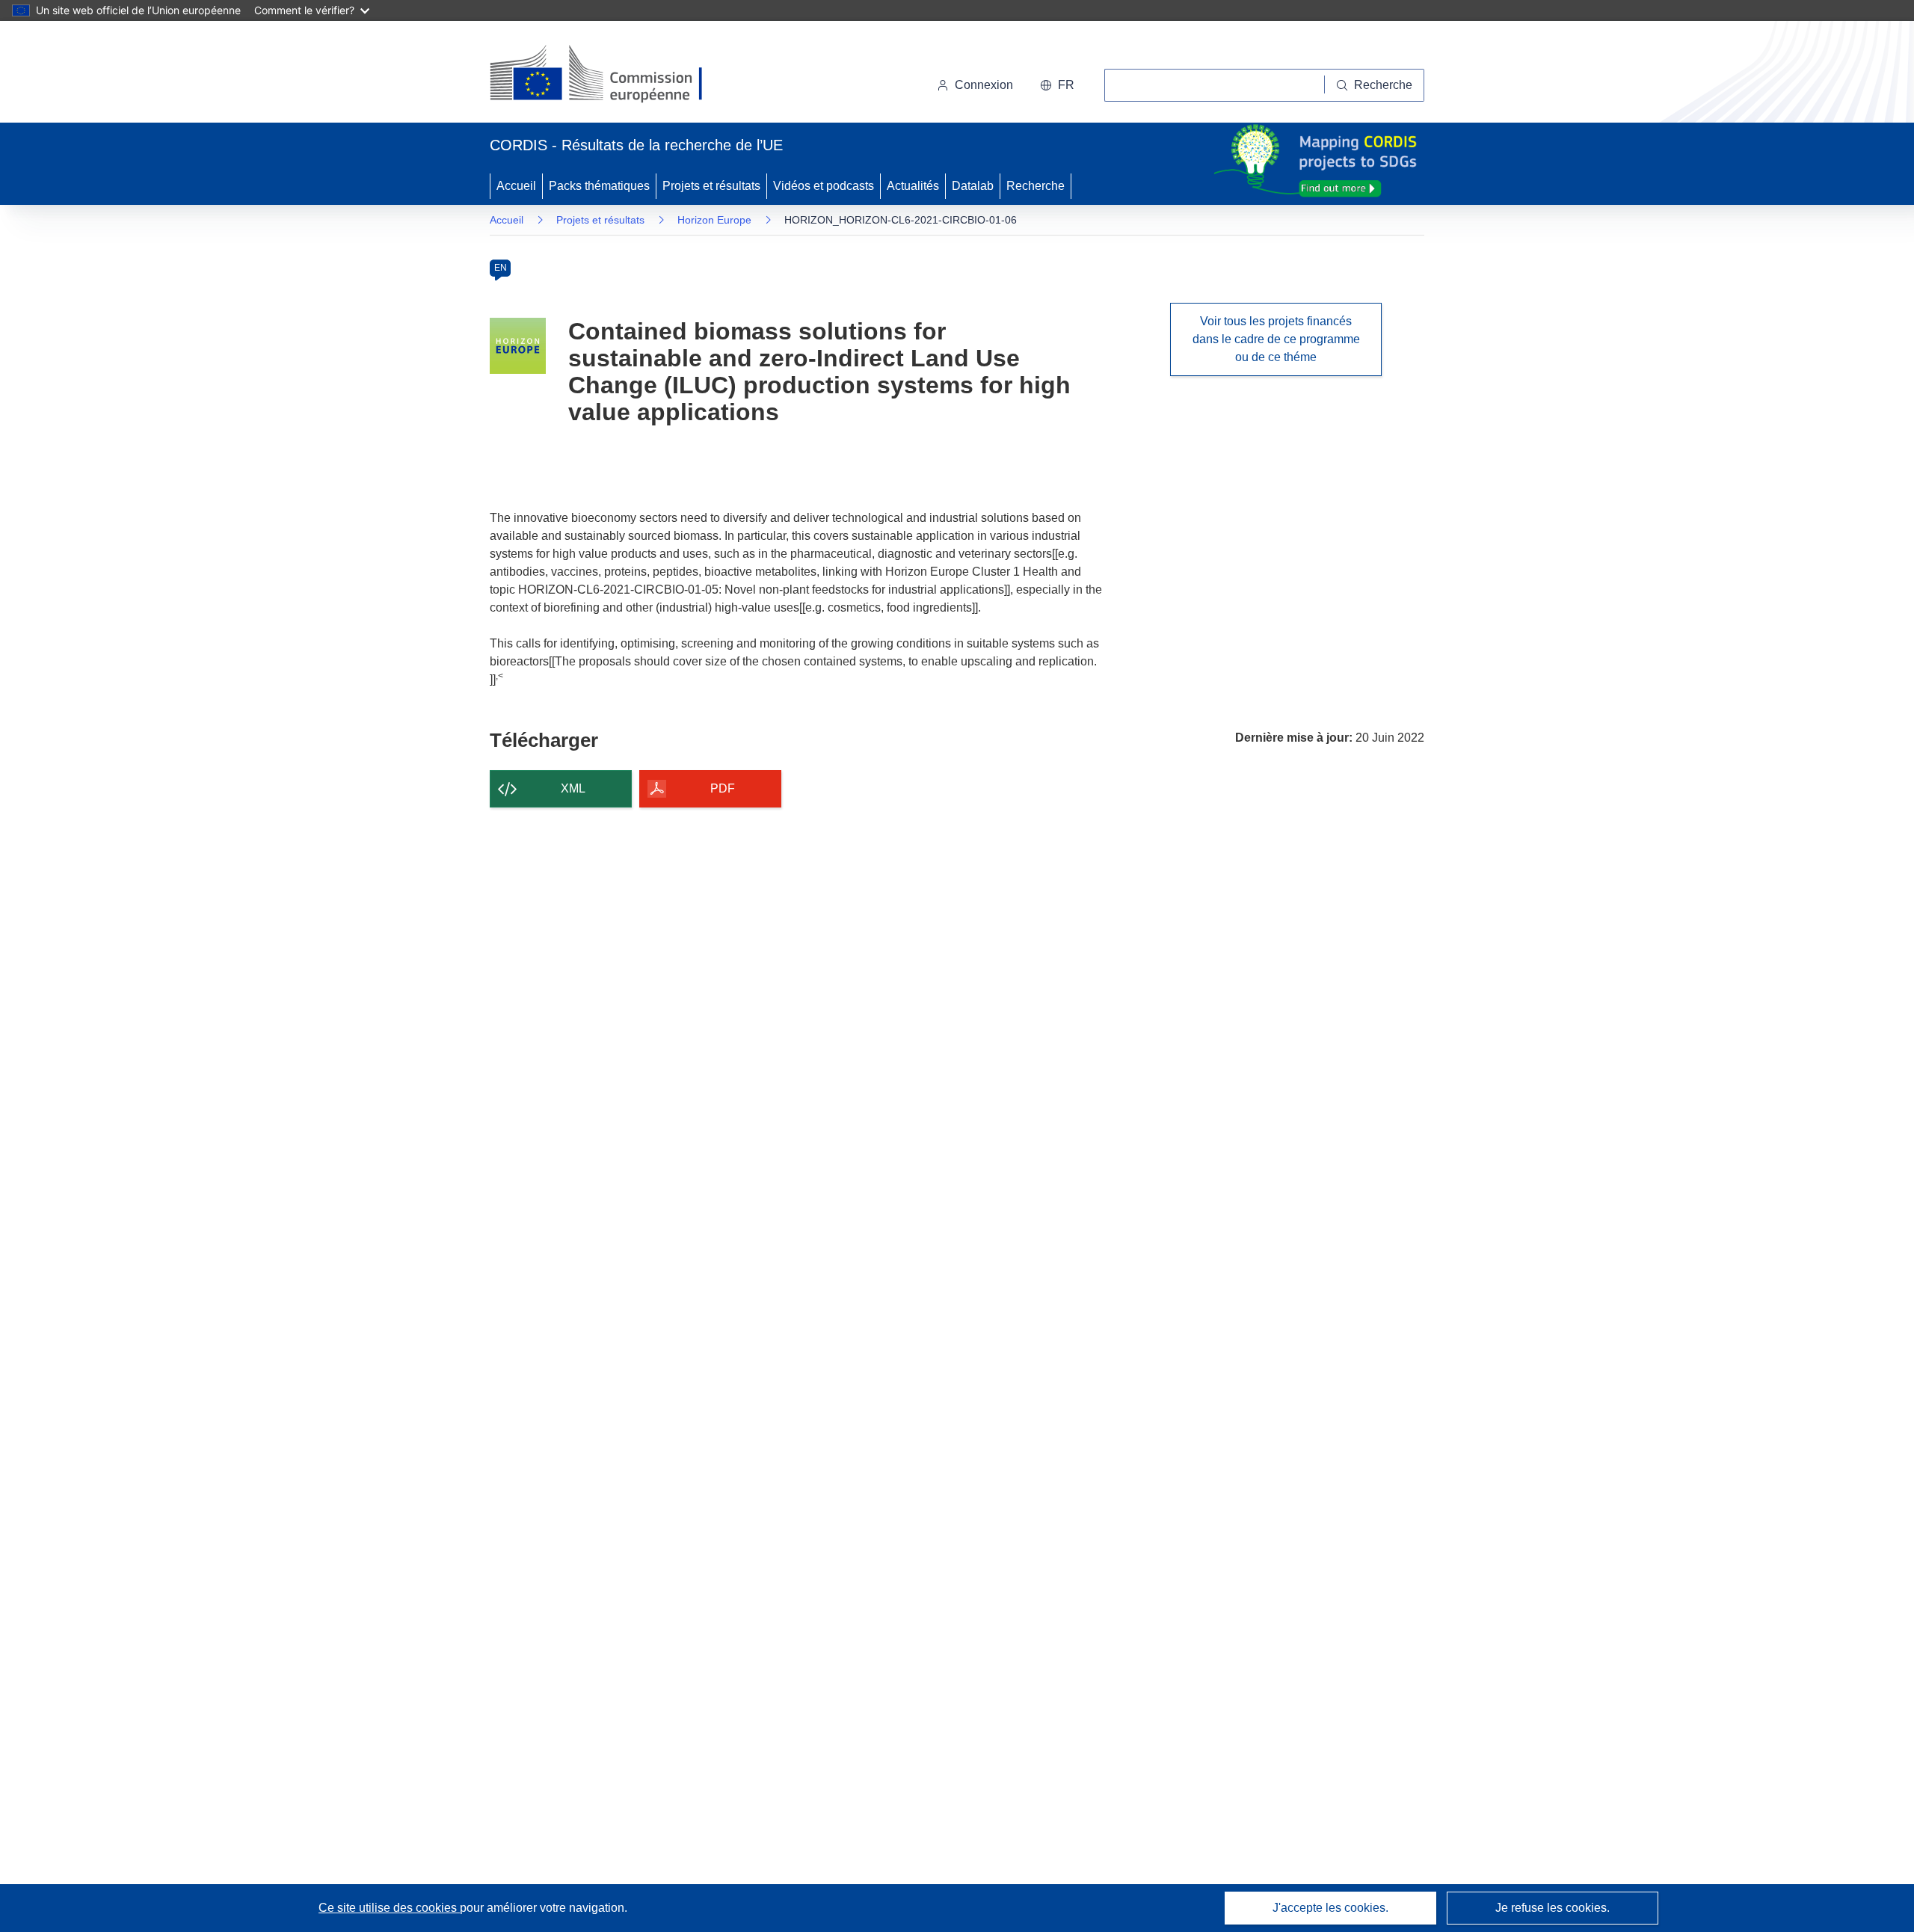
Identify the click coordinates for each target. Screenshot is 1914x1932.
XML (573, 788)
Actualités (913, 186)
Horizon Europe (714, 220)
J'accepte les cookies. (1330, 1908)
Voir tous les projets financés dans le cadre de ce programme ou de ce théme (1276, 339)
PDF (723, 788)
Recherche (1036, 186)
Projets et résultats (711, 186)
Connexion (984, 85)
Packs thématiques (599, 186)
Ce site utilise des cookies (389, 1908)
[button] (1057, 85)
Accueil (516, 186)
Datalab (973, 186)
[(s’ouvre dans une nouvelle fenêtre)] (610, 75)
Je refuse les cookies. (1553, 1908)
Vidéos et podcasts (824, 186)
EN (501, 268)
